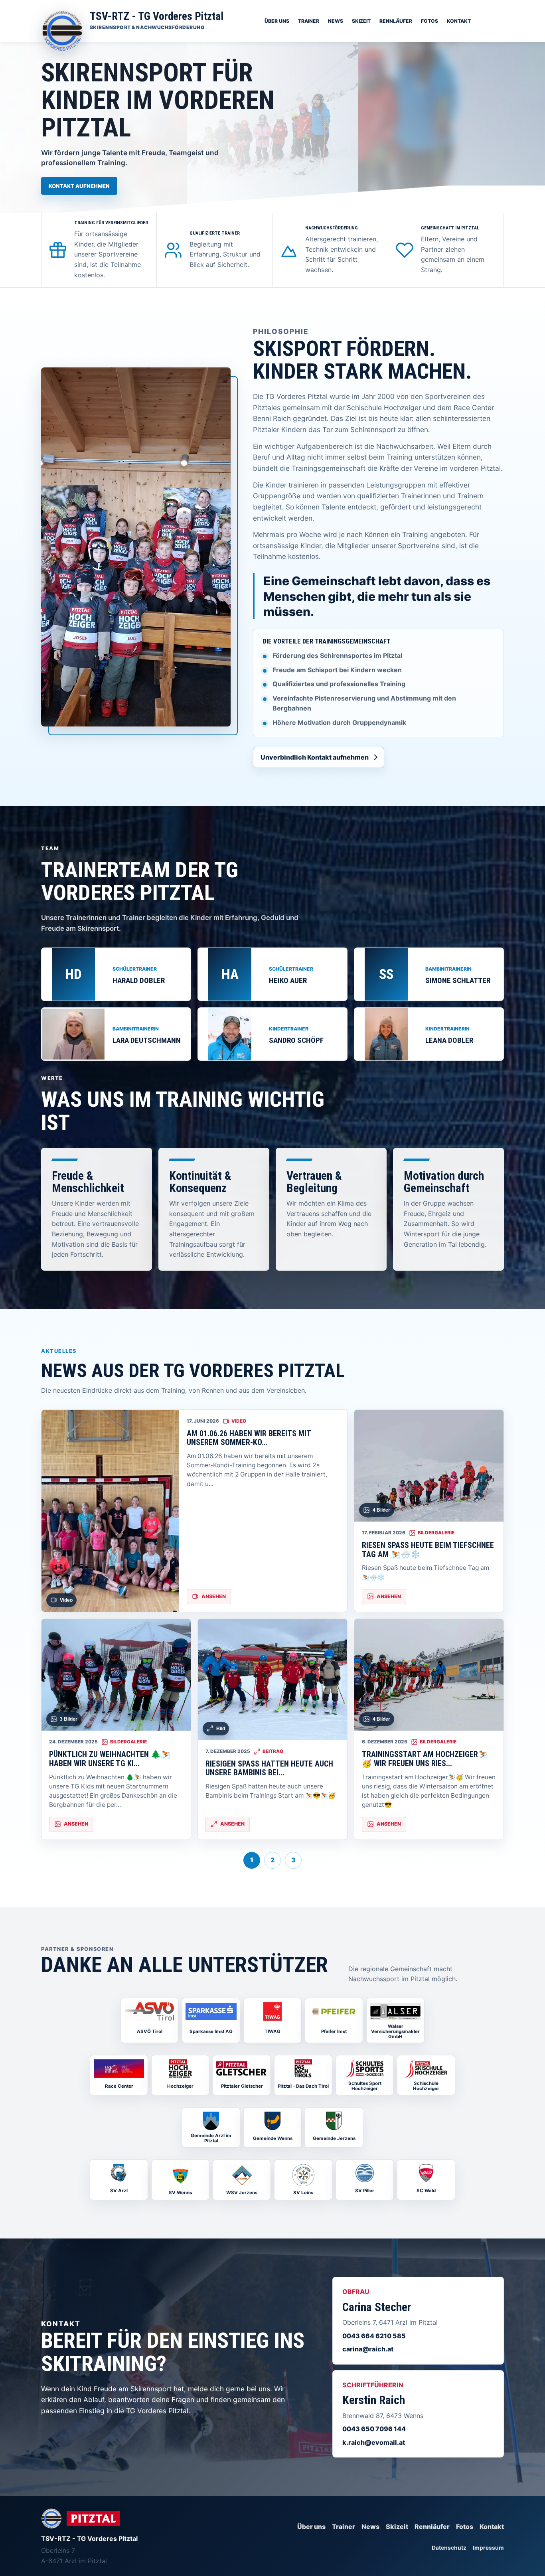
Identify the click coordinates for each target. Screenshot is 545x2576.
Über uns (277, 21)
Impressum (488, 2548)
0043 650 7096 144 (374, 2429)
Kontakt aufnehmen (79, 186)
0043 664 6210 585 (374, 2336)
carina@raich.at (368, 2349)
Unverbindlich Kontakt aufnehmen (315, 757)
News (336, 21)
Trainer (309, 21)
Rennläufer (396, 21)
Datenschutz (449, 2548)
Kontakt (459, 21)
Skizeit (361, 21)
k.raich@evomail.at (374, 2442)
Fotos (429, 21)
